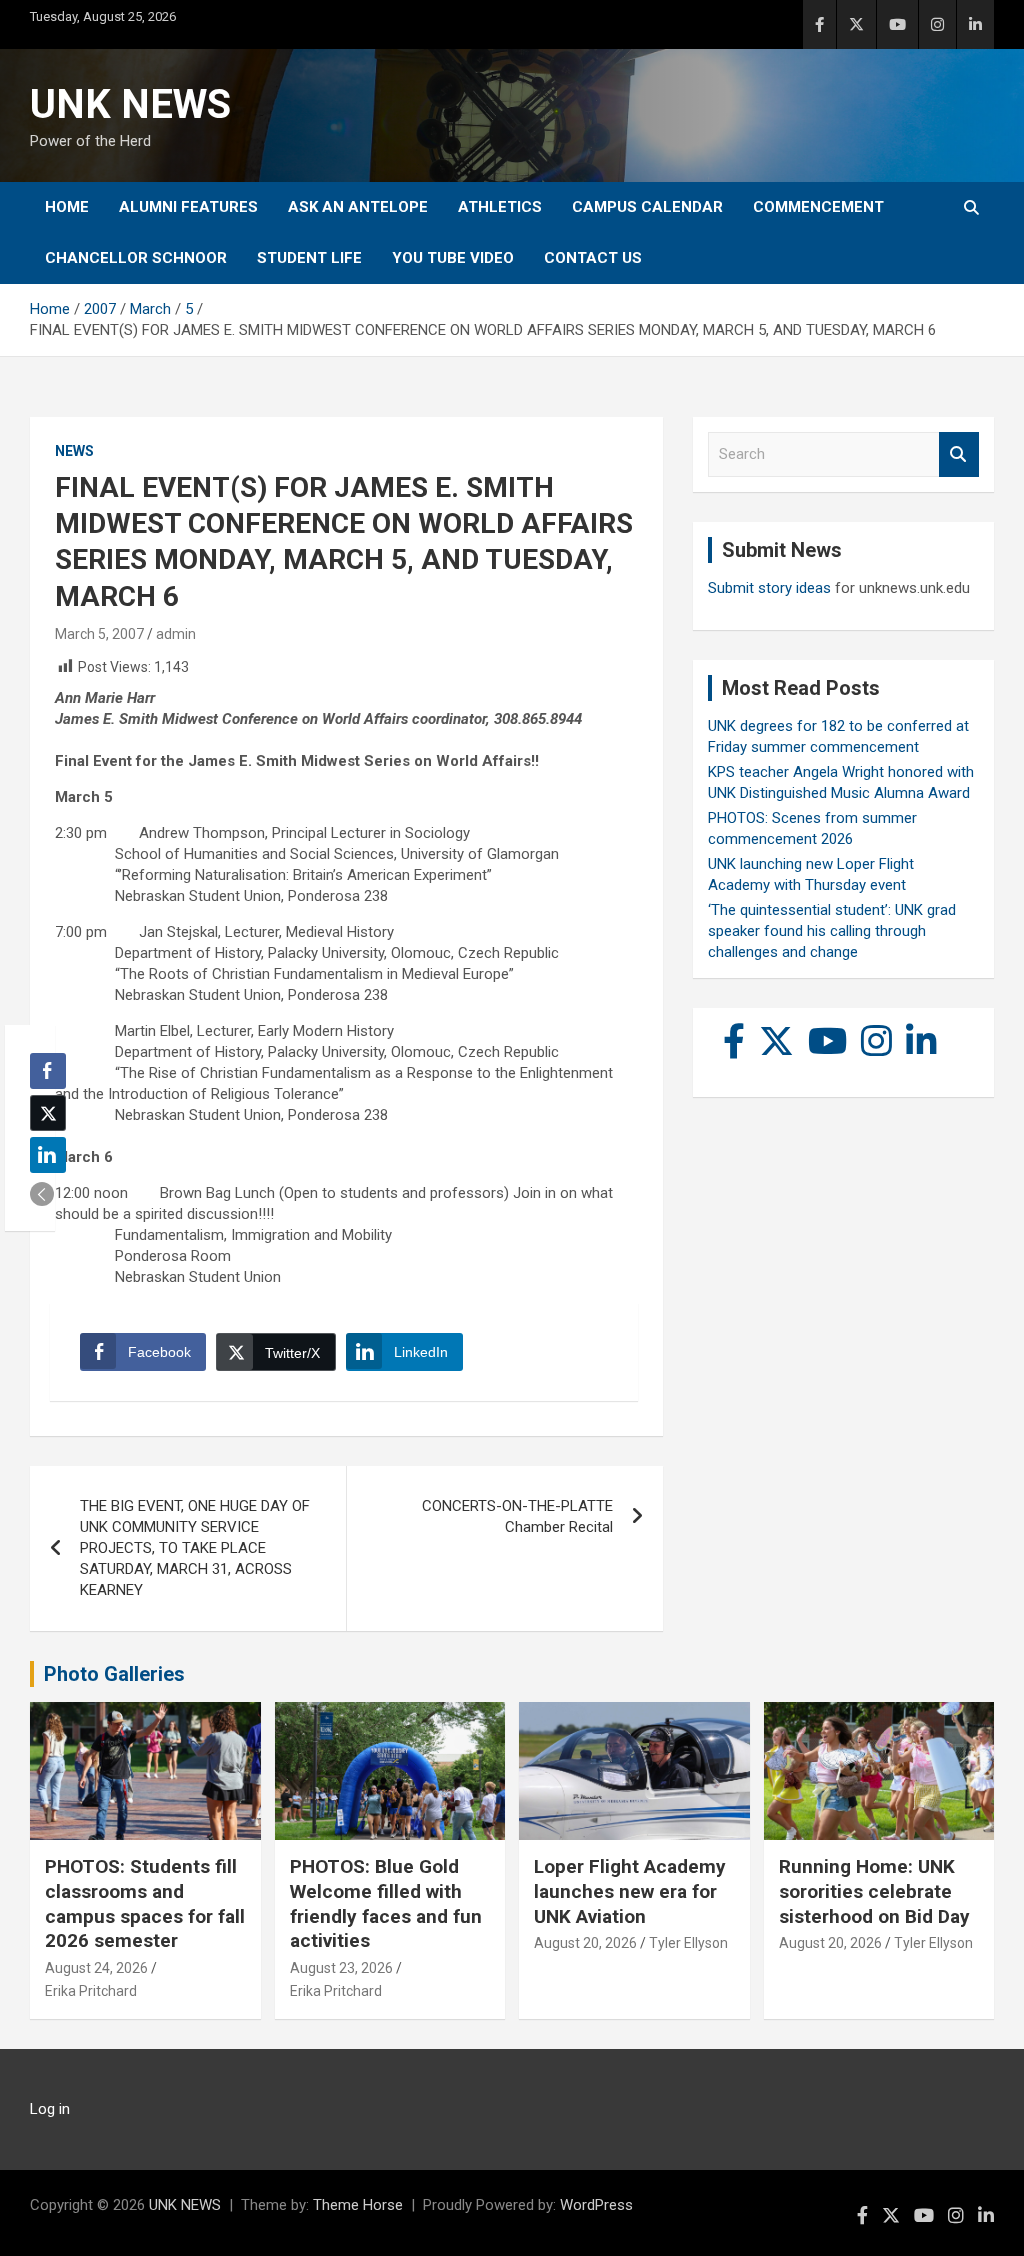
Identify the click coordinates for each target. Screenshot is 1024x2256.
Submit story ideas (769, 588)
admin (176, 634)
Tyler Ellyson (688, 1943)
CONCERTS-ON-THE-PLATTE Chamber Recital (517, 1516)
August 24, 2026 (96, 1968)
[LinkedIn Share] (48, 1155)
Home (67, 207)
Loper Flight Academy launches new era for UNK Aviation (630, 1891)
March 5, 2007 (99, 634)
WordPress (596, 2205)
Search (959, 454)
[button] (42, 1194)
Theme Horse (358, 2205)
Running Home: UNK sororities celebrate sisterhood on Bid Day (874, 1891)
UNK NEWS (130, 104)
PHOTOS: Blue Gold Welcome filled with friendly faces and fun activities (386, 1903)
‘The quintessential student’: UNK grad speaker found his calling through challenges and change (832, 931)
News (74, 451)
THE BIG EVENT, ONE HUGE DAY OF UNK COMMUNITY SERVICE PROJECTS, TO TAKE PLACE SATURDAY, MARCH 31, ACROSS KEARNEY (195, 1548)
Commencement (818, 207)
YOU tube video (453, 258)
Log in (50, 2109)
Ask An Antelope (358, 207)
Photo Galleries (114, 1674)
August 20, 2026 (585, 1943)
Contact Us (593, 258)
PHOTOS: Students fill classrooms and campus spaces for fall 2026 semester (145, 1903)
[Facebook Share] (48, 1071)
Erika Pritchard (91, 1991)
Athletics (500, 207)
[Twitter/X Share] (48, 1113)
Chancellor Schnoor (136, 258)
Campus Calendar (647, 207)
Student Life (309, 258)
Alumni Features (188, 207)
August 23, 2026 (341, 1968)
